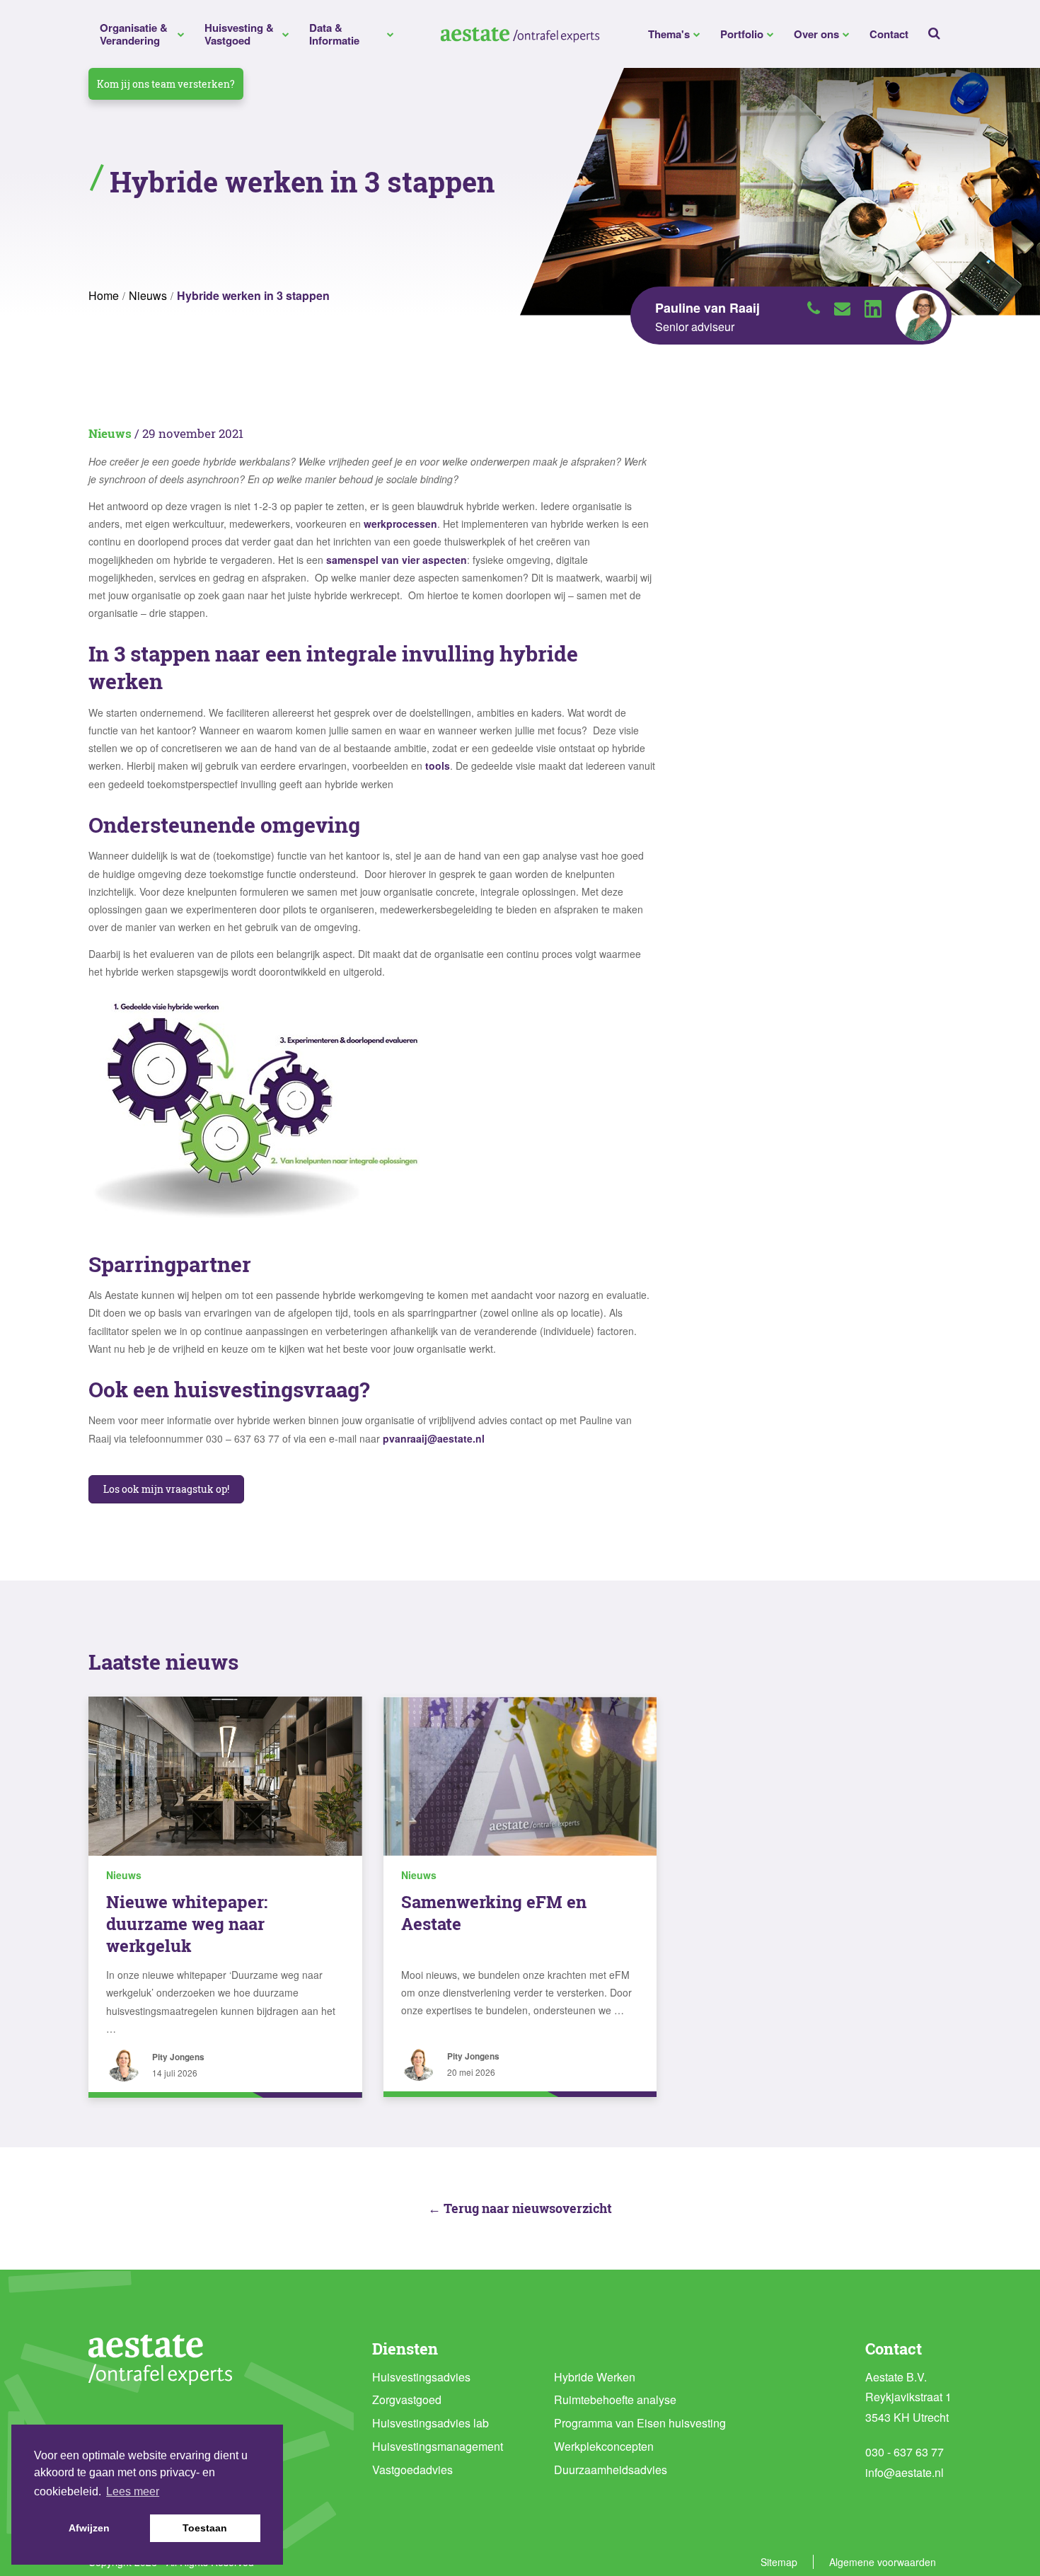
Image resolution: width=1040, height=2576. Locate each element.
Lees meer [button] (133, 2491)
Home (104, 295)
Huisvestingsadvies (421, 2377)
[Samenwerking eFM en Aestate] (520, 1776)
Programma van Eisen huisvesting (640, 2423)
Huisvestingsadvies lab (431, 2423)
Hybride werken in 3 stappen (253, 295)
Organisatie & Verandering (134, 34)
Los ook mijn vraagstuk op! (166, 1489)
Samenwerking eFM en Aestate (494, 1913)
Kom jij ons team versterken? (166, 84)
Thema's (669, 34)
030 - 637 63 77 (905, 2452)
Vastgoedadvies (412, 2470)
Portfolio (742, 34)
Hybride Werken (595, 2377)
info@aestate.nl (905, 2472)
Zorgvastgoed (407, 2399)
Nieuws (148, 295)
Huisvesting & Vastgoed (239, 34)
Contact (889, 34)
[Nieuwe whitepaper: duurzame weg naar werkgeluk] (225, 1776)
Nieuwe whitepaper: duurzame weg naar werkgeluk (187, 1924)
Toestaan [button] (205, 2528)
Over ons (816, 34)
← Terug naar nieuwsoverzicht (520, 2208)
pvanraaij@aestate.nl (434, 1438)
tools (438, 766)
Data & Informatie (334, 34)
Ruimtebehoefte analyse (615, 2399)
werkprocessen (400, 524)
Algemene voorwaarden (883, 2562)
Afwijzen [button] (89, 2528)
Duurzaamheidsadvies (611, 2470)
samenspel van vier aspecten (397, 560)
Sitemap (779, 2562)
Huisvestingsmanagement (438, 2446)
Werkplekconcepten (604, 2446)
